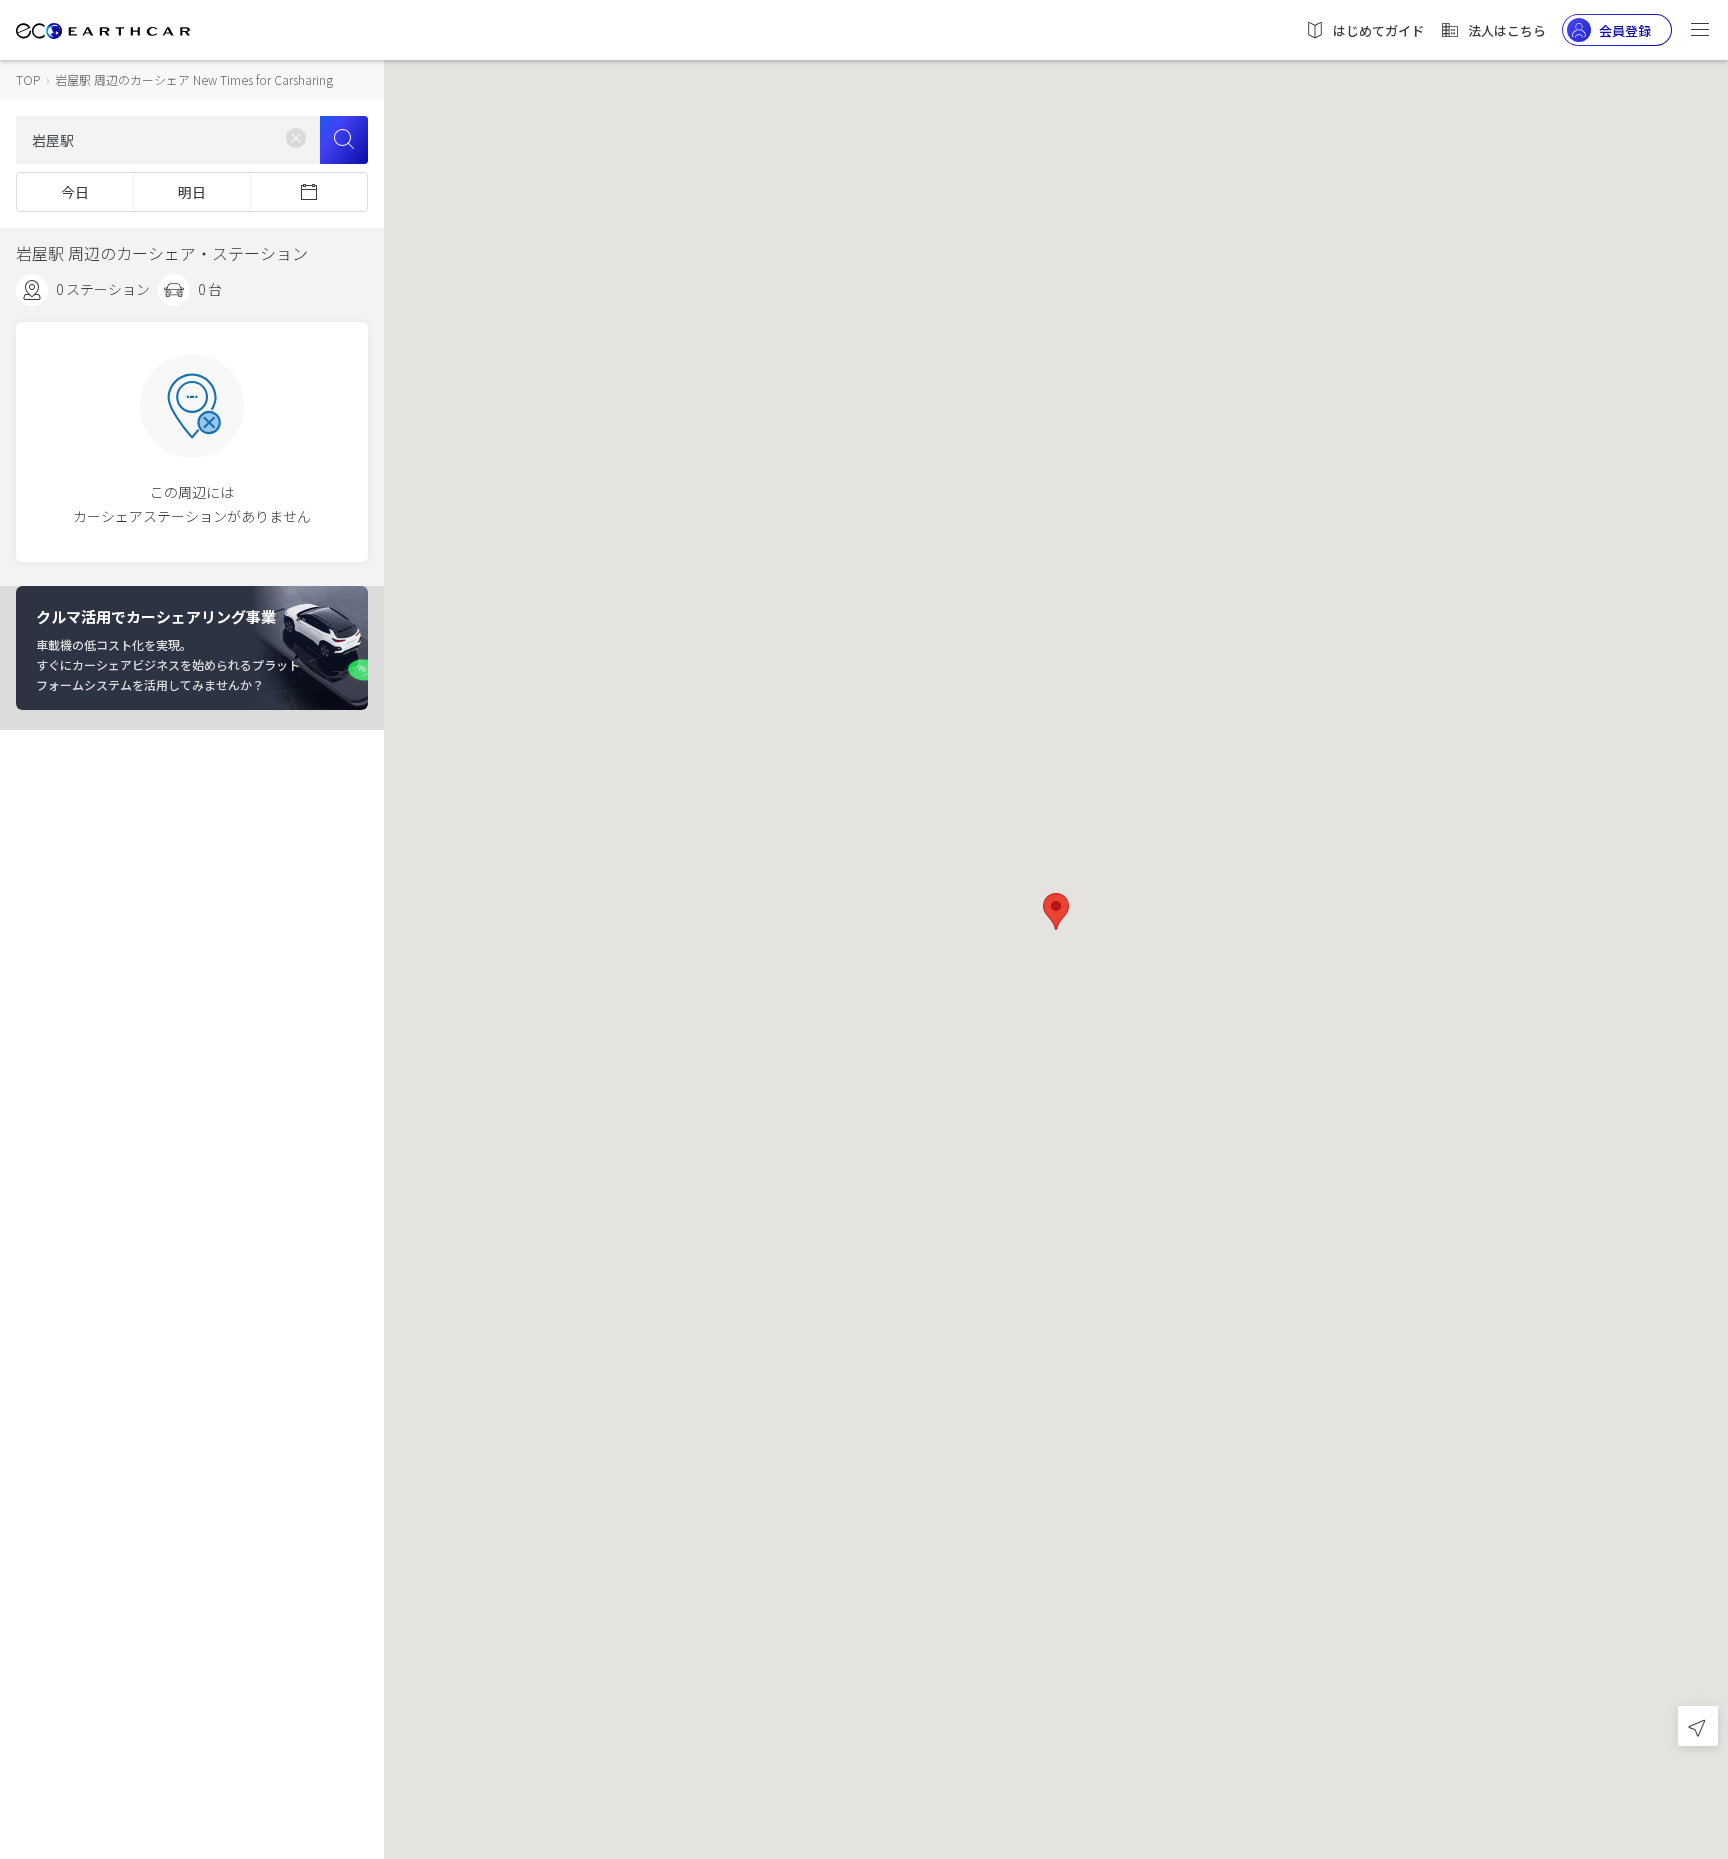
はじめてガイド (1378, 30)
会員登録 (1625, 30)
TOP (28, 79)
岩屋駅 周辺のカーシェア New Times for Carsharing (194, 79)
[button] (1056, 911)
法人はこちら (1507, 30)
